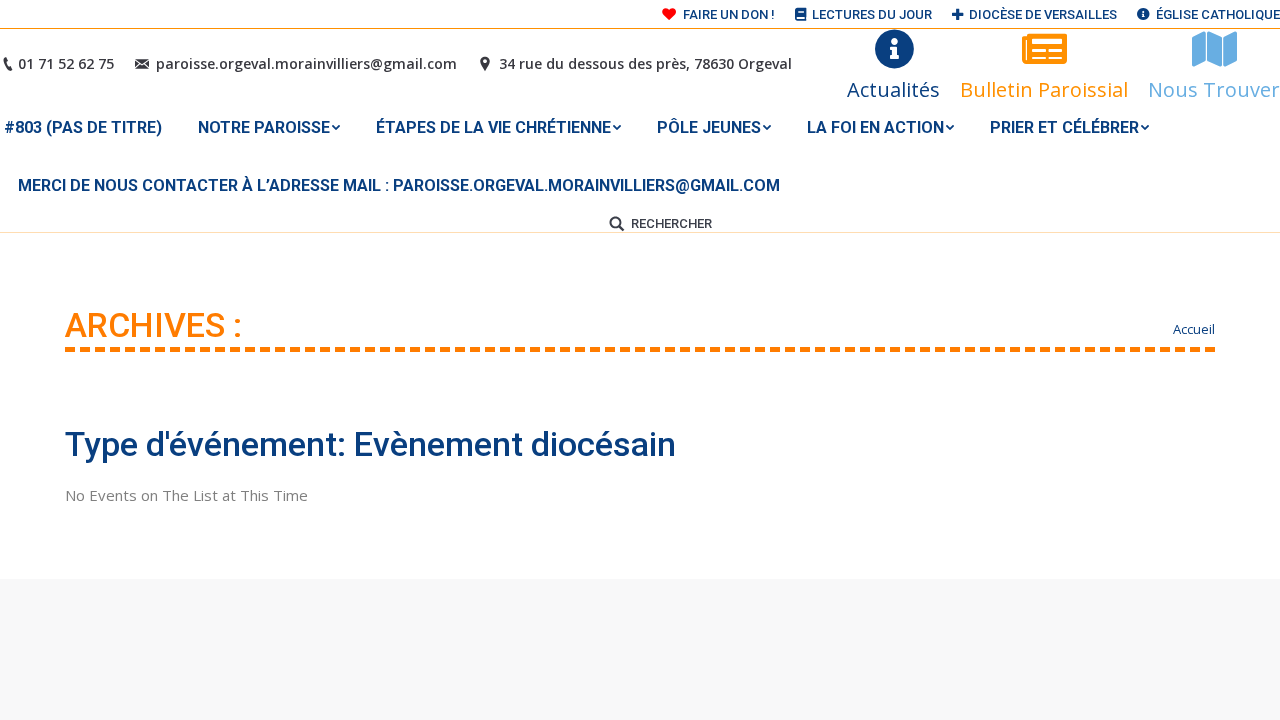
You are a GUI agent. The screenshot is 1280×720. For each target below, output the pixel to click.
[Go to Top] (1248, 688)
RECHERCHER (671, 223)
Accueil (1194, 329)
